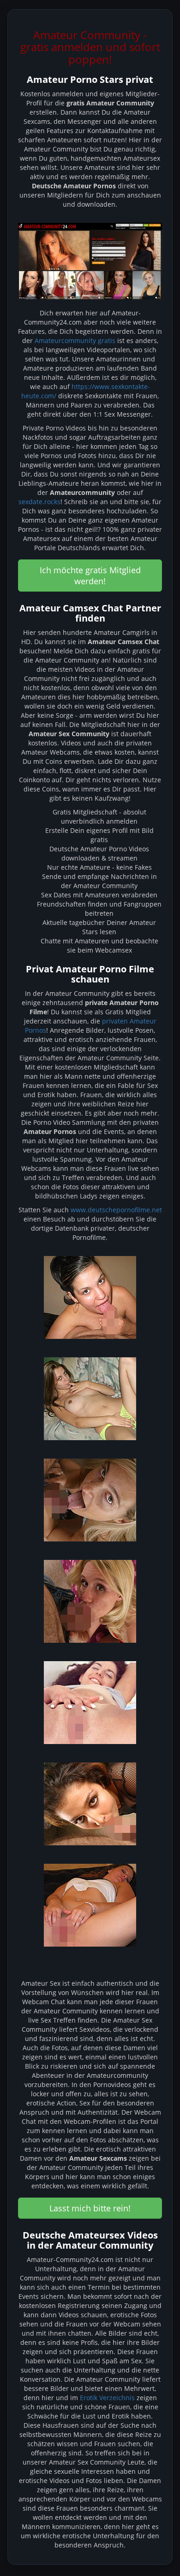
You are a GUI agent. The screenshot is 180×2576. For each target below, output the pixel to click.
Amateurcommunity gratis (75, 340)
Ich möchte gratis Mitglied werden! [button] (90, 576)
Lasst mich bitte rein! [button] (90, 2208)
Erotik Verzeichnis (107, 2398)
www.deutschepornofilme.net (116, 1210)
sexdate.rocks (39, 502)
